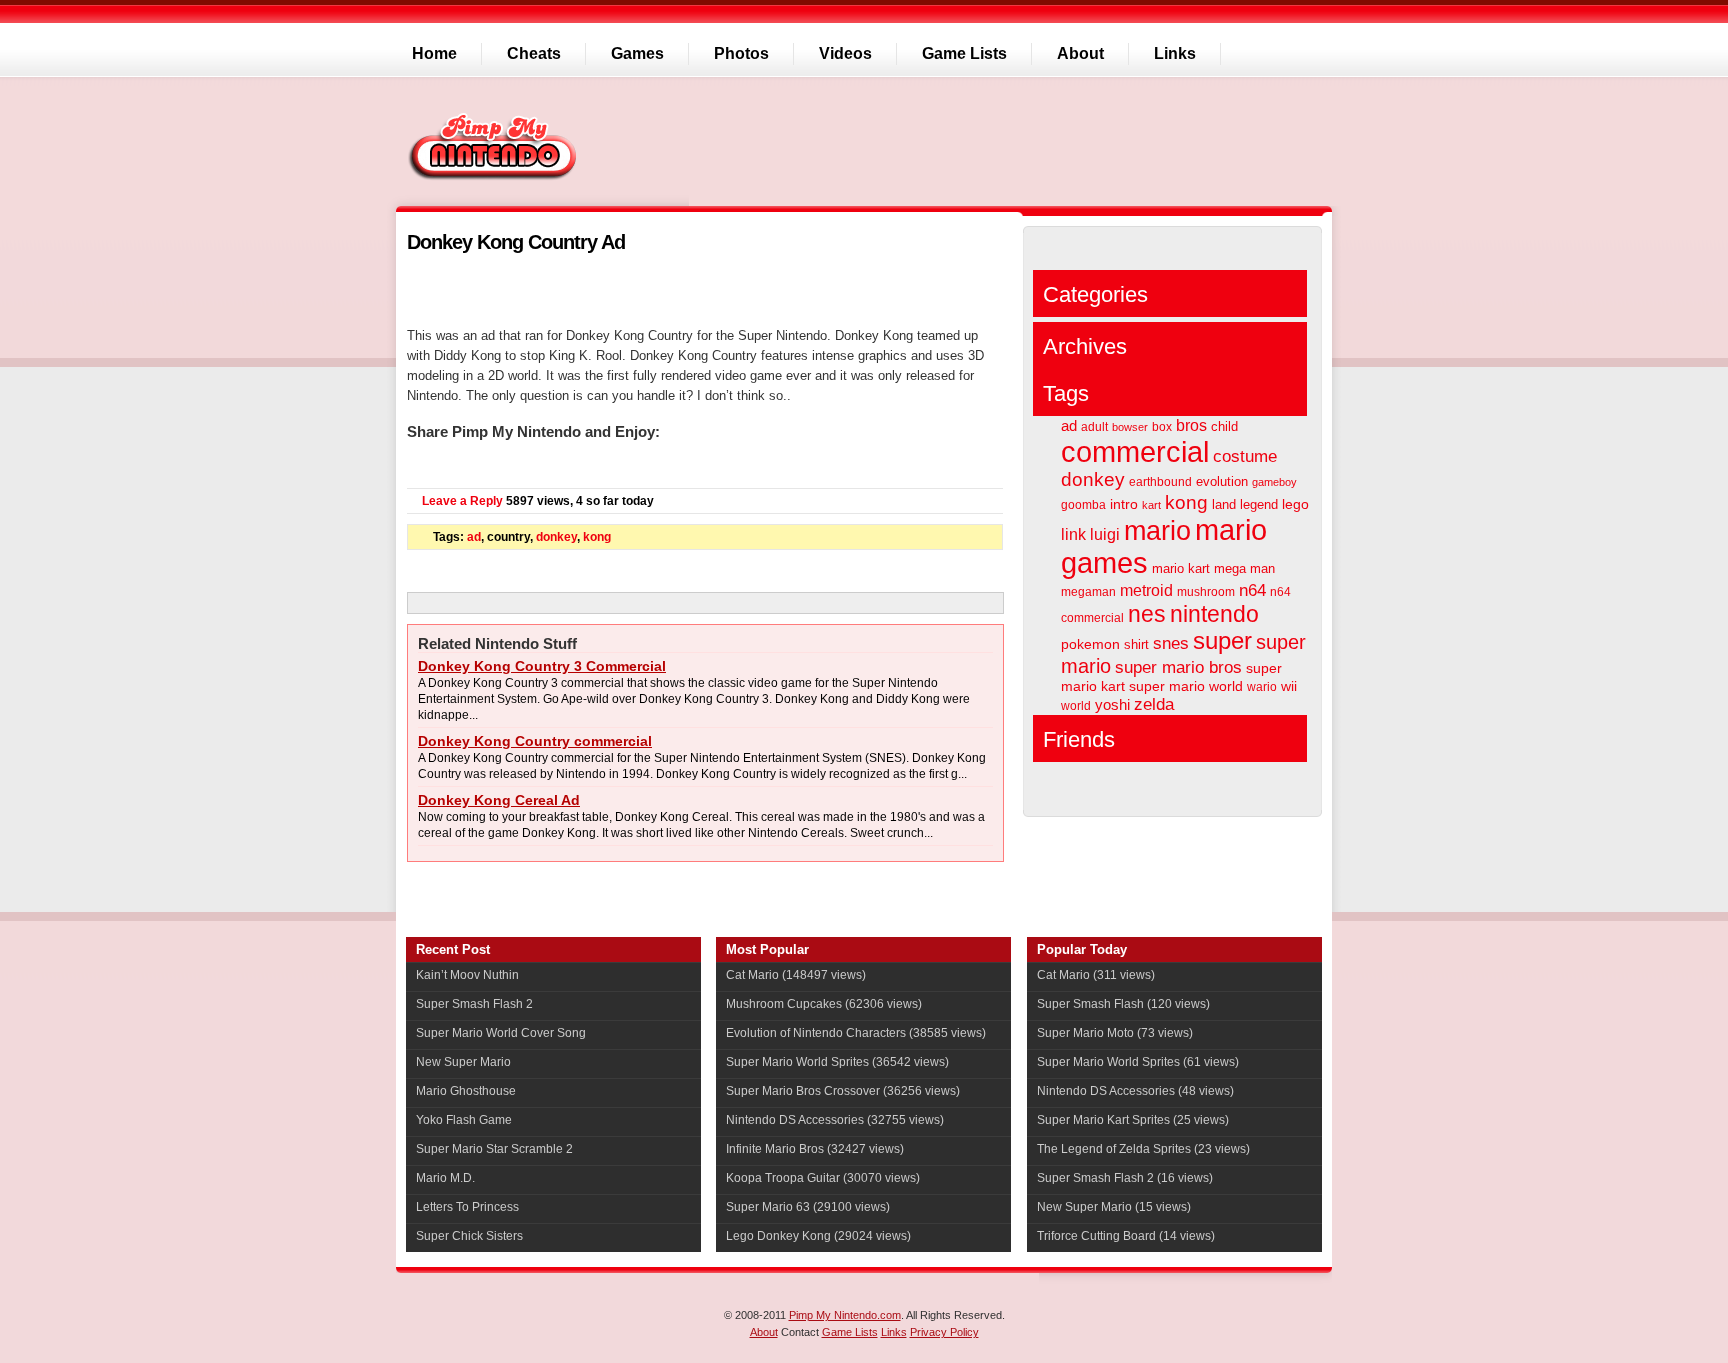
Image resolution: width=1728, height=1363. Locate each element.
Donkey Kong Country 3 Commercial (542, 666)
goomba (1083, 505)
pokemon (1090, 644)
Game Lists (850, 1332)
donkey (556, 537)
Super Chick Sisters (469, 1236)
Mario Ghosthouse (466, 1091)
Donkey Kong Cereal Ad (499, 800)
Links (894, 1332)
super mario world (1186, 686)
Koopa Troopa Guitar (783, 1178)
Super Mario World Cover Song (501, 1033)
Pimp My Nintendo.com (845, 1315)
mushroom (1206, 592)
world (1076, 706)
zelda (1154, 704)
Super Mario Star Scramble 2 (494, 1149)
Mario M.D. (445, 1178)
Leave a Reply (462, 501)
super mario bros (1178, 667)
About (764, 1332)
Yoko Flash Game (464, 1120)
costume (1245, 456)
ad (474, 537)
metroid (1146, 590)
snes (1171, 643)
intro (1124, 504)
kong (597, 537)
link (1073, 534)
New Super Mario (463, 1062)
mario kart (1181, 568)
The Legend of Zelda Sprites (1114, 1149)
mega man (1244, 568)
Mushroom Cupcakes (784, 1004)
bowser (1130, 427)
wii (1289, 686)
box (1162, 427)
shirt (1136, 644)
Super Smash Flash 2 (474, 1004)
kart (1151, 505)
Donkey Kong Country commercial (535, 741)
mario (1157, 531)
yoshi (1112, 705)
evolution (1222, 481)
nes (1147, 614)
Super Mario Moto (1085, 1033)
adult (1094, 427)
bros (1191, 425)
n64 (1252, 590)
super (1222, 641)
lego (1295, 504)
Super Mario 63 (768, 1207)
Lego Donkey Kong (778, 1236)
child (1224, 426)
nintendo (1214, 614)
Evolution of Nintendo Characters (816, 1033)
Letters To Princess (467, 1207)
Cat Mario (752, 975)
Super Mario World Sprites (797, 1062)
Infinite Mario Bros (775, 1149)
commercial (1135, 451)
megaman (1088, 592)
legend (1259, 504)
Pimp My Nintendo (494, 145)
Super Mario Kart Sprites (1103, 1120)
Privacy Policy (944, 1332)
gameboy (1274, 482)
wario (1262, 687)
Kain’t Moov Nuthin (467, 975)
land (1224, 504)
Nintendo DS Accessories (795, 1120)
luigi (1105, 534)
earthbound (1160, 482)
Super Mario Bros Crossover (803, 1091)
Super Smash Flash (1090, 1004)
